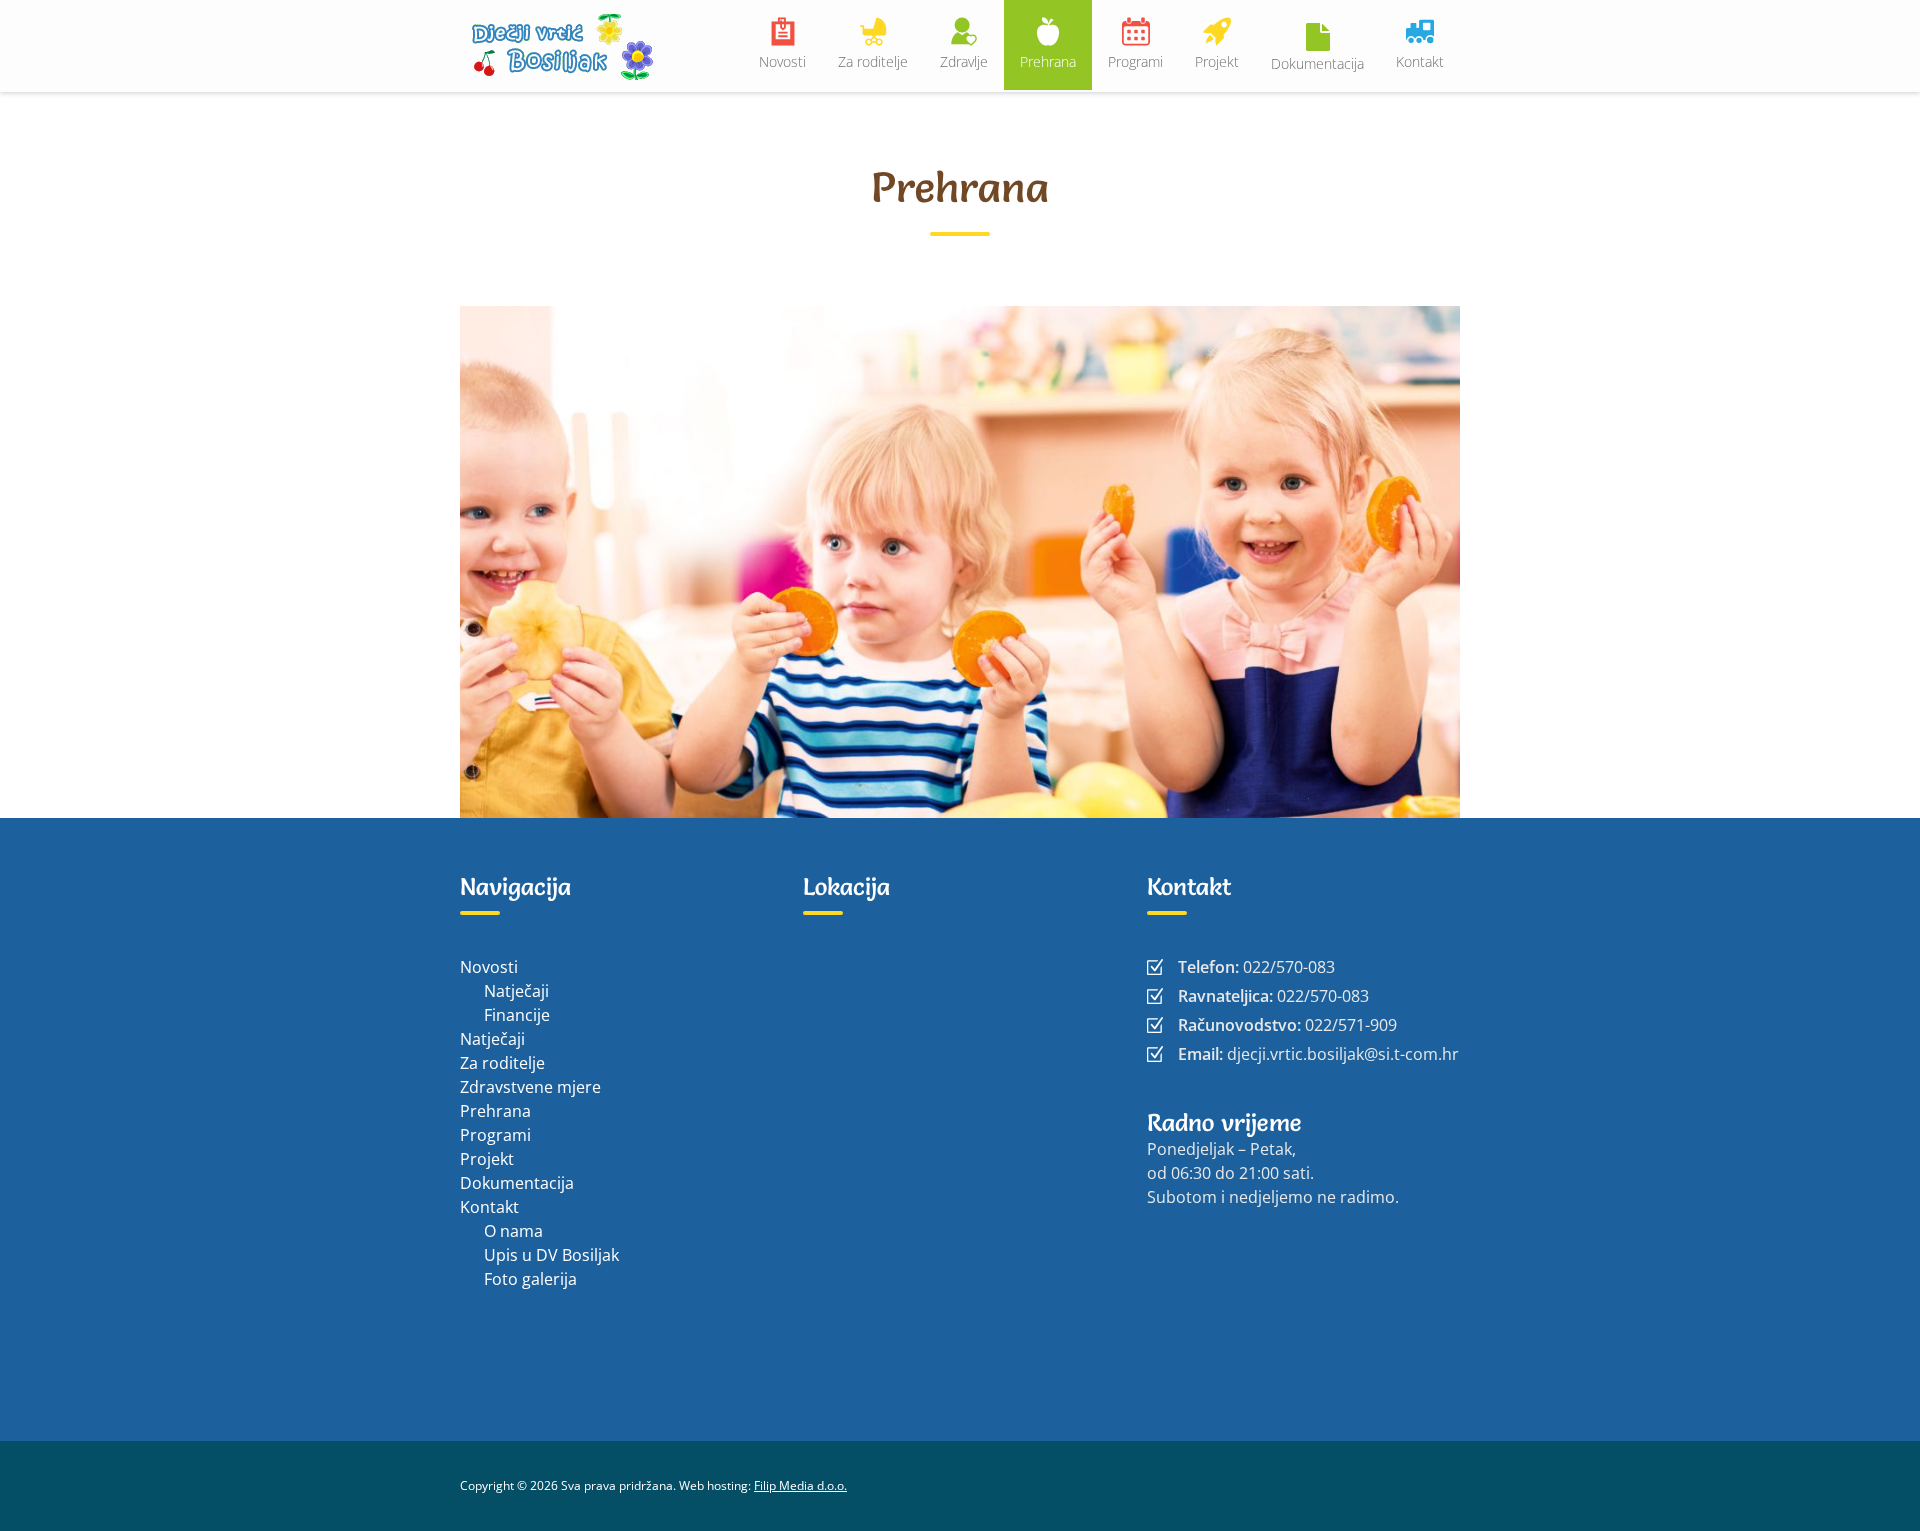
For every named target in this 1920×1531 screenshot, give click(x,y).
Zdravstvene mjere (530, 1087)
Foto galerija (530, 1279)
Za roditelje (873, 61)
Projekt (1217, 61)
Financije (517, 1015)
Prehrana (1048, 61)
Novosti (782, 61)
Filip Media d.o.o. (800, 1485)
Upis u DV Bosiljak (551, 1255)
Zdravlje (964, 61)
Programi (1135, 61)
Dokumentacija (1317, 63)
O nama (513, 1231)
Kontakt (1420, 61)
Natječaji (516, 991)
